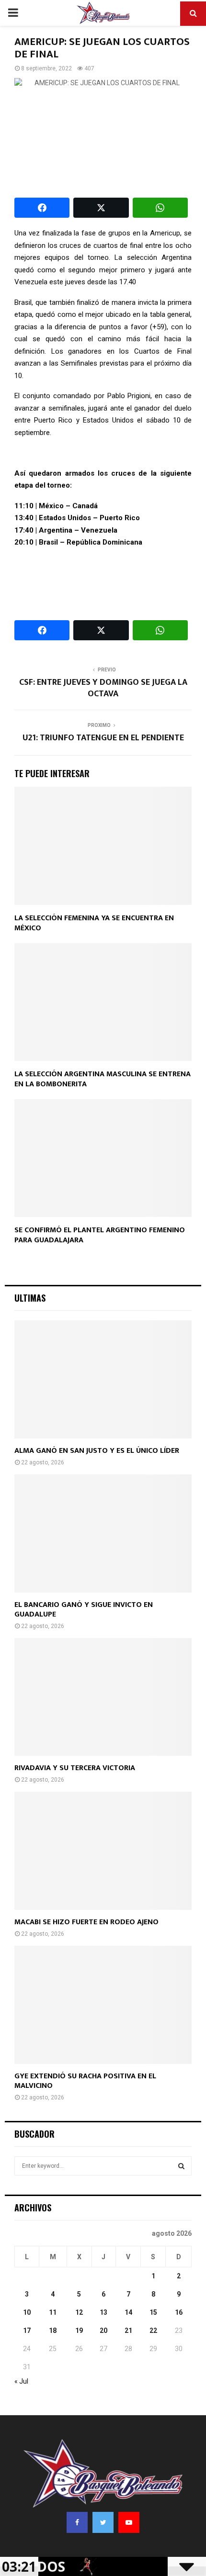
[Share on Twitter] (101, 208)
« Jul (21, 2381)
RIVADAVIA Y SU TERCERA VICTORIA (75, 1768)
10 (27, 2312)
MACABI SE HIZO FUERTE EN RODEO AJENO (86, 1922)
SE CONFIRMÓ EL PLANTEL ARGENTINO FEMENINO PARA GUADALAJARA (100, 1235)
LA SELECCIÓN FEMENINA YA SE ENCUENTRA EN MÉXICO (94, 923)
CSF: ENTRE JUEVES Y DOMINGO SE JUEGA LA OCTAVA (103, 688)
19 (79, 2331)
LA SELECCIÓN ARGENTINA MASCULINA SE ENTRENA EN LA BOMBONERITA (103, 1079)
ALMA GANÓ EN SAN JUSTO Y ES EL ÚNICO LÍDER (97, 1451)
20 (103, 2331)
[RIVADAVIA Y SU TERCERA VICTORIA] (103, 1697)
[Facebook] (77, 2522)
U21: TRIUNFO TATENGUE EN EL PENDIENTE (103, 738)
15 (153, 2312)
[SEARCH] (181, 2166)
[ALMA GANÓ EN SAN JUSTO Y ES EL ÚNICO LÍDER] (103, 1379)
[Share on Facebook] (42, 208)
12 (79, 2312)
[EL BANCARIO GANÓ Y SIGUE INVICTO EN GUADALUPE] (103, 1533)
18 (53, 2331)
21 (128, 2331)
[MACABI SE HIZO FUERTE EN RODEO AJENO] (103, 1851)
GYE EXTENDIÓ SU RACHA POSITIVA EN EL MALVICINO (85, 2081)
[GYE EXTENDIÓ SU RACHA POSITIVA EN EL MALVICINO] (103, 2005)
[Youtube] (129, 2522)
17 (27, 2331)
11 (53, 2312)
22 (153, 2331)
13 (103, 2312)
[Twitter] (103, 2522)
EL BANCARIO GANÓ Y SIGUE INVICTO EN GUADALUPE (84, 1610)
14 (128, 2312)
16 (179, 2312)
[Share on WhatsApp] (160, 208)
